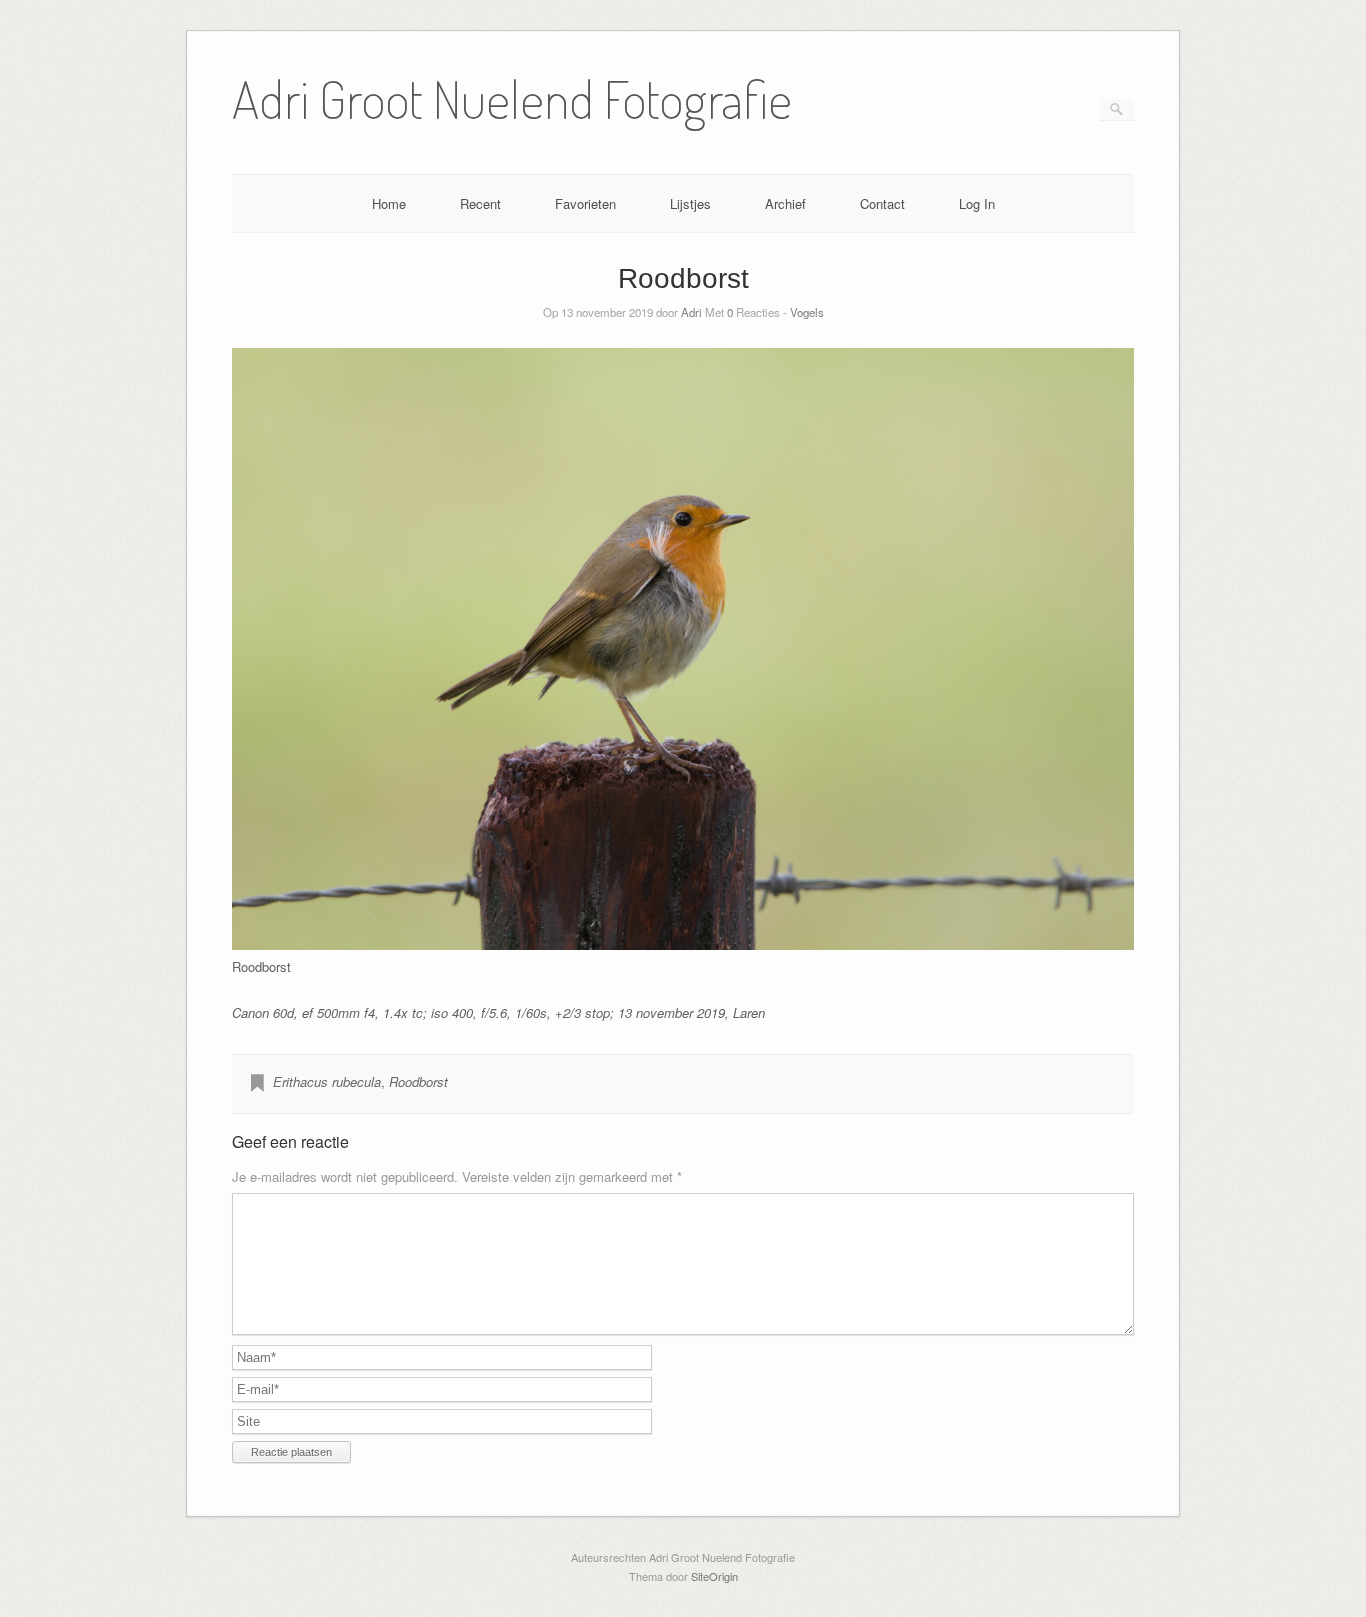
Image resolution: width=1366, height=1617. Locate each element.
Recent (480, 203)
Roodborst (418, 1081)
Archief (785, 203)
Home (389, 203)
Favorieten (585, 203)
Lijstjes (690, 203)
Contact (882, 203)
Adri (691, 312)
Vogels (807, 312)
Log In (977, 203)
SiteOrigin (714, 1576)
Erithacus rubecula (327, 1081)
